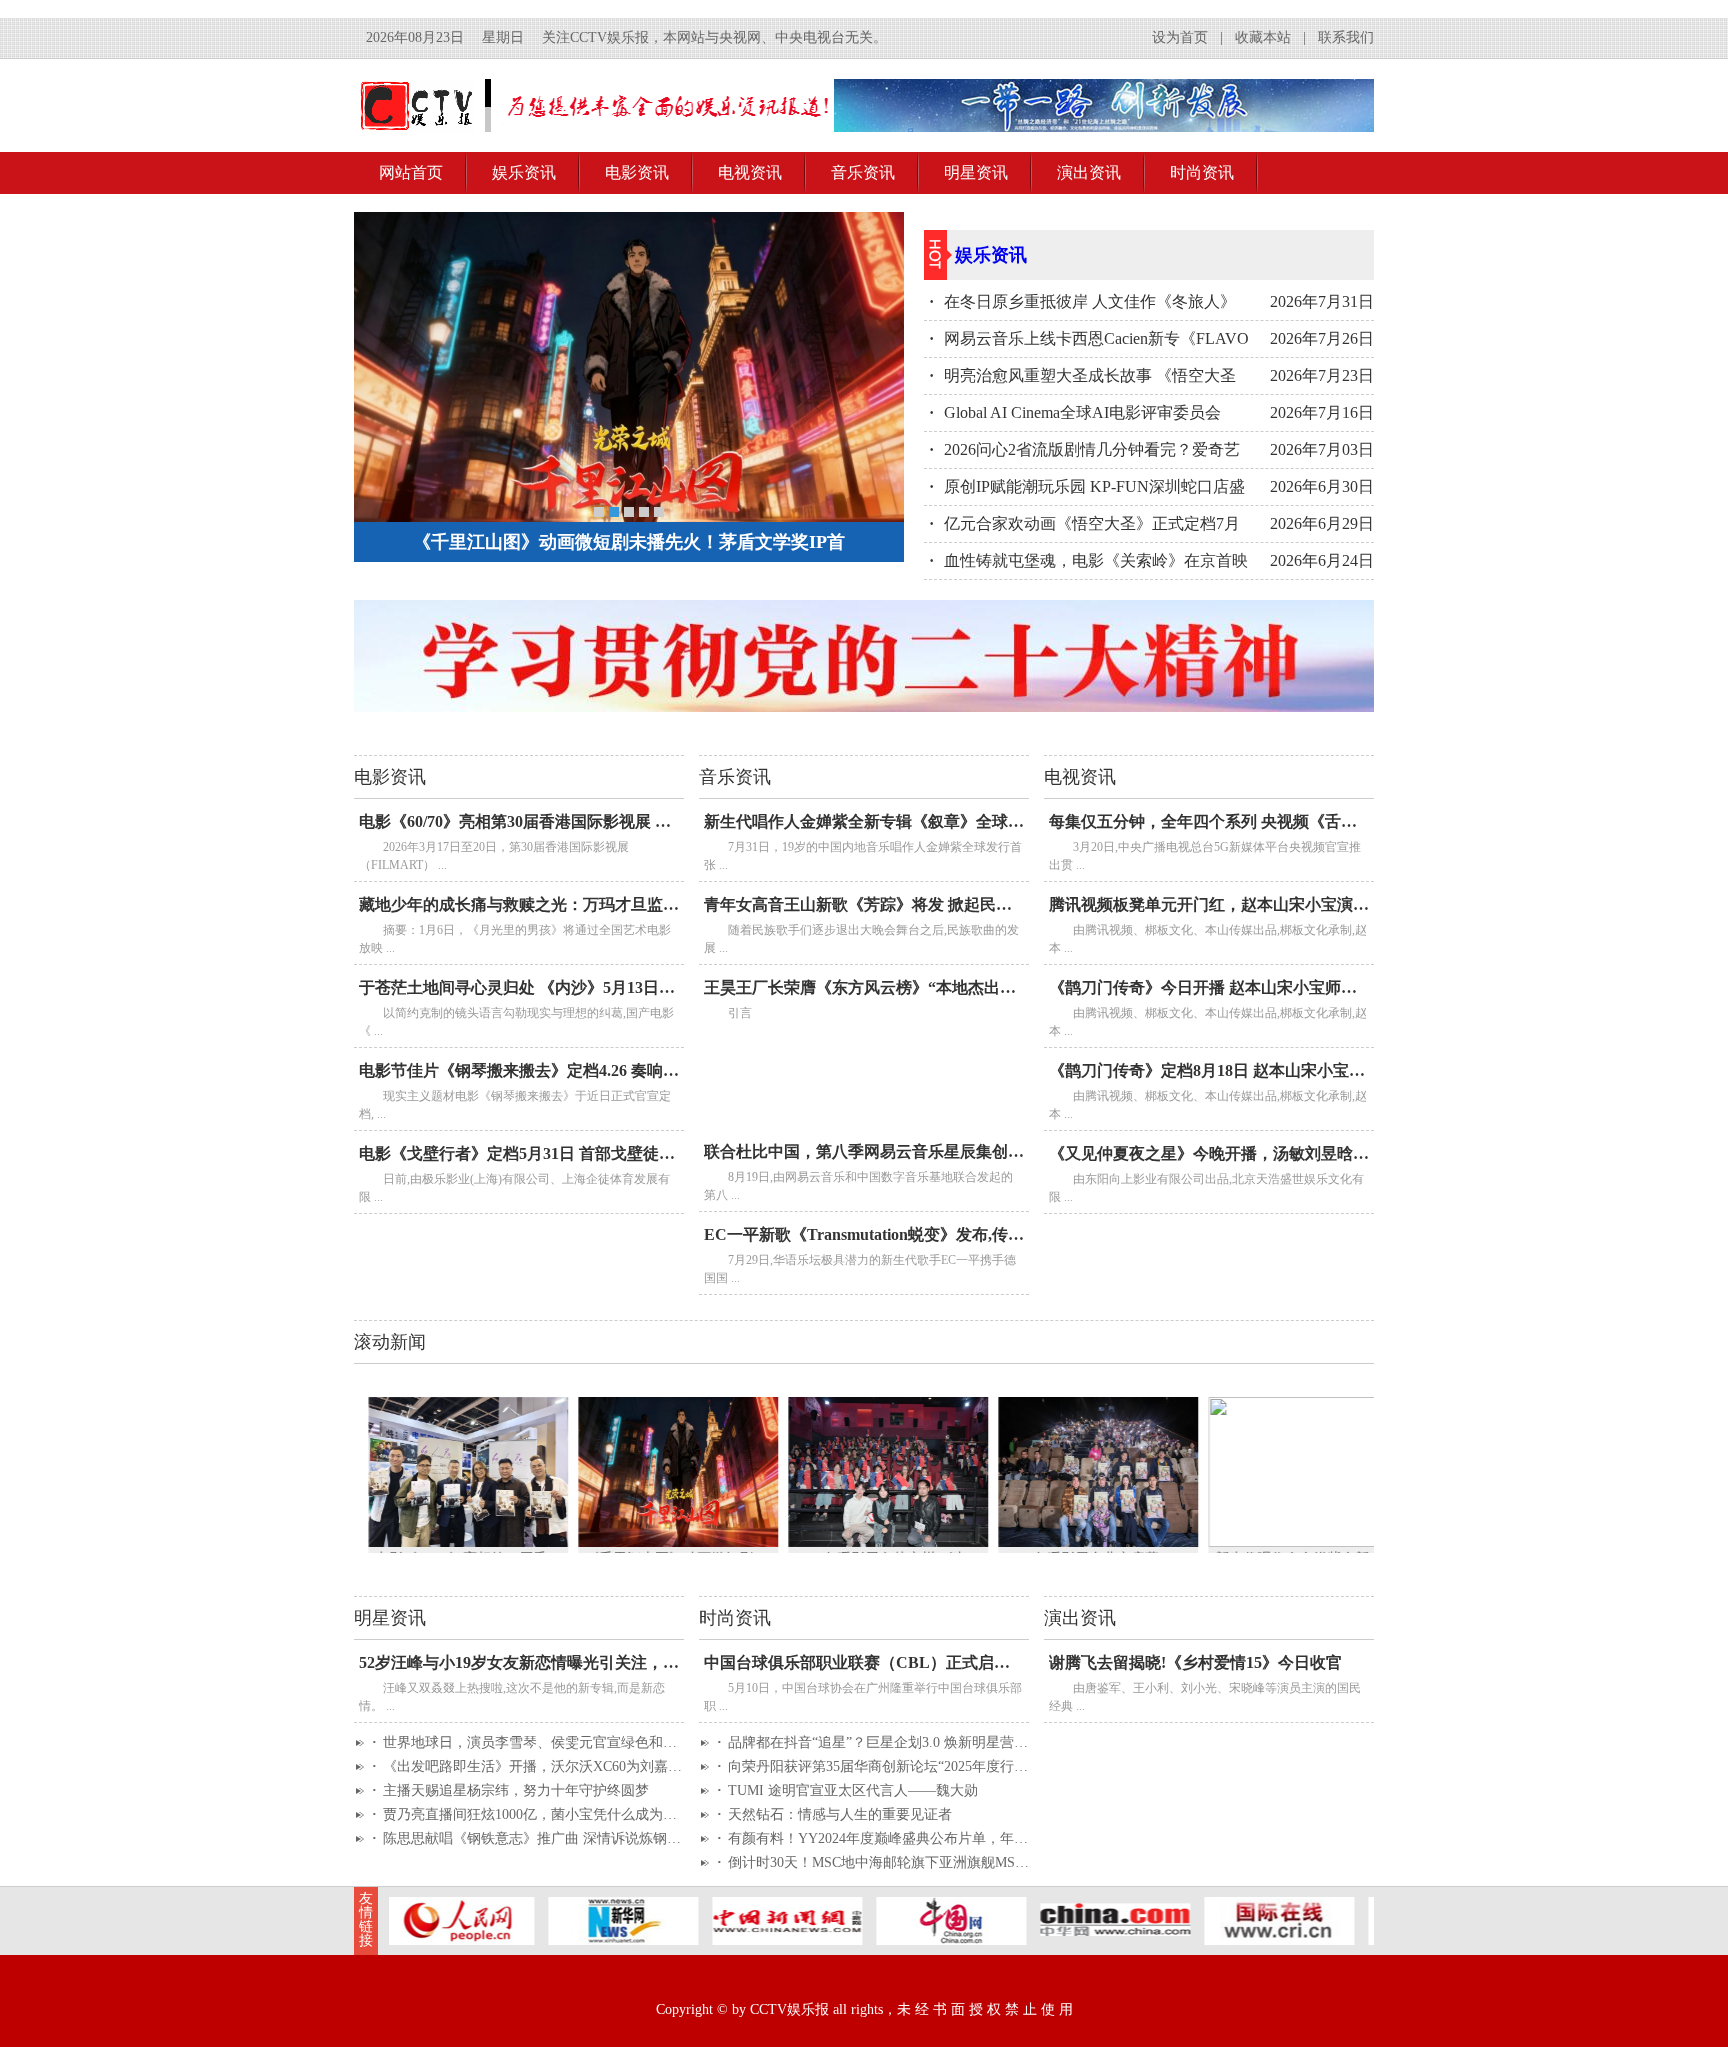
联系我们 (1346, 37)
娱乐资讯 (524, 172)
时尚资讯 (1202, 172)
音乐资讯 (863, 172)
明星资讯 (976, 172)
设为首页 (1180, 37)
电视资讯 (750, 172)
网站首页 (411, 172)
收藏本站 (1263, 37)
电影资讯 (637, 172)
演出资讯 (1089, 172)
